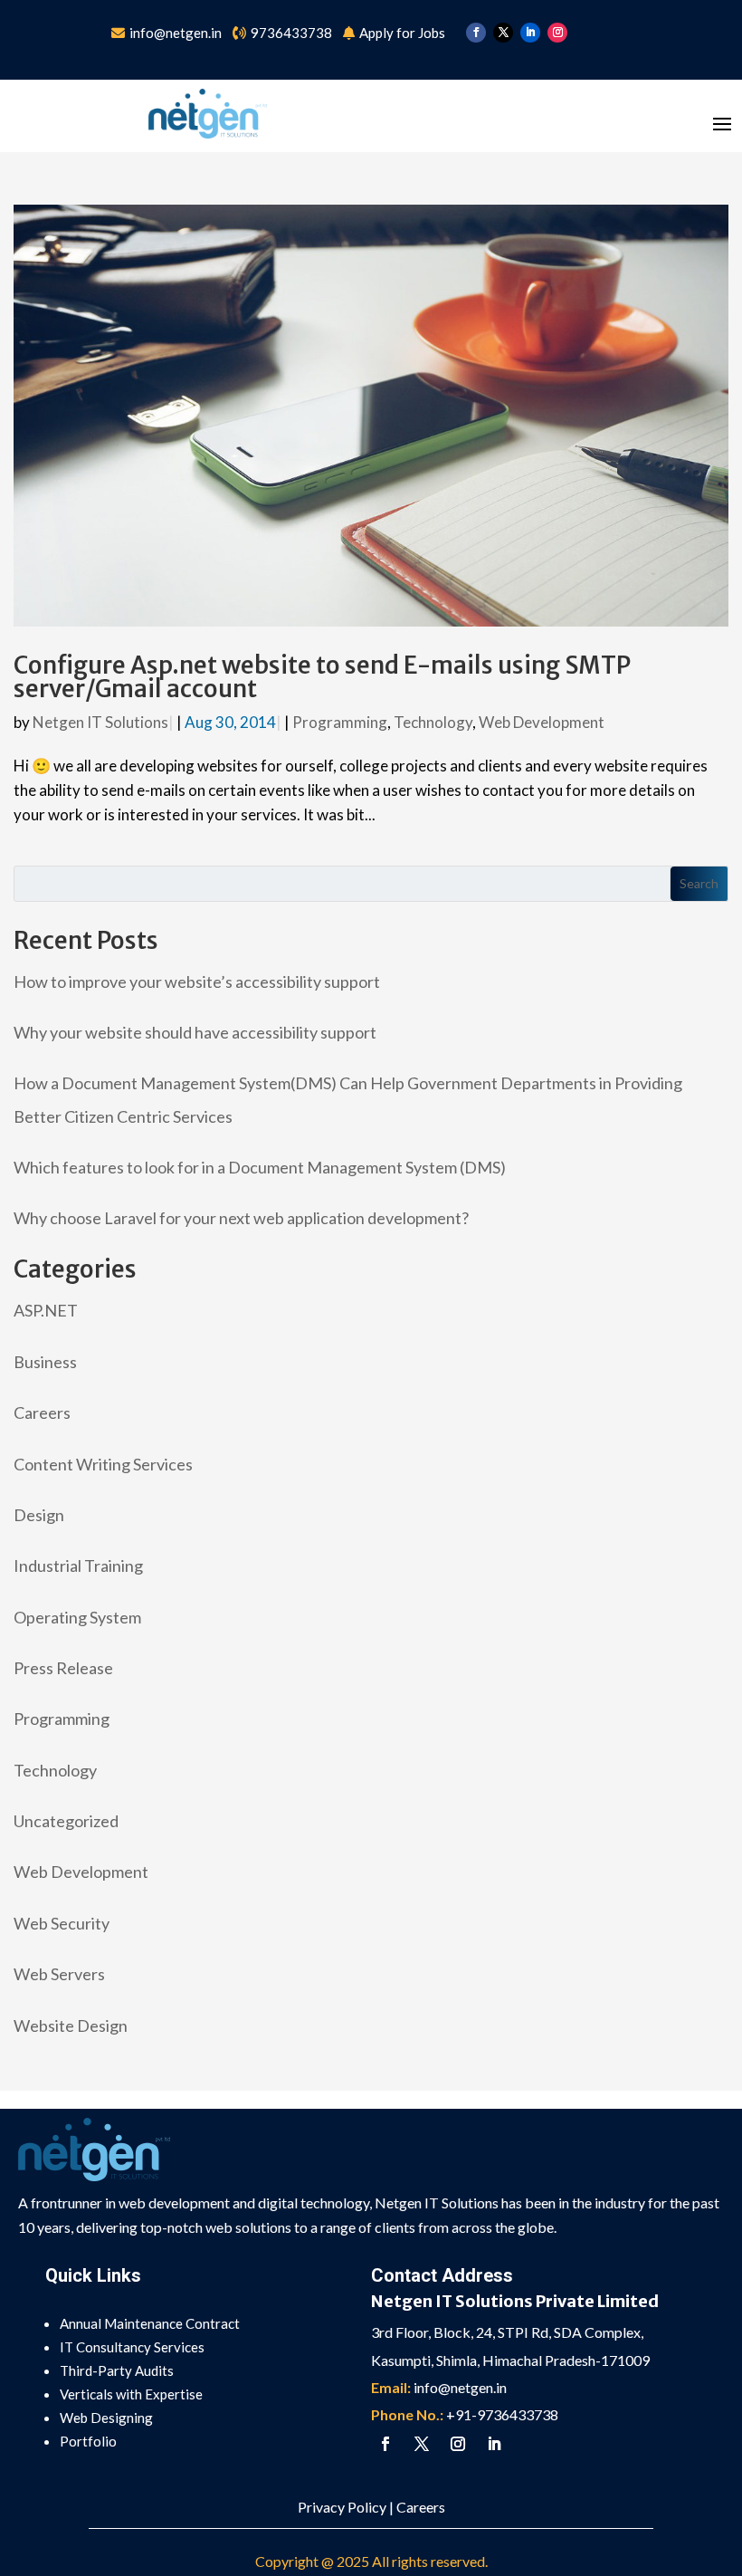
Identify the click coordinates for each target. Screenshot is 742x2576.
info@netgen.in (177, 33)
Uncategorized (66, 1821)
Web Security (62, 1923)
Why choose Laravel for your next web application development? (241, 1218)
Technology (433, 722)
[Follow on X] (503, 33)
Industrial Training (78, 1566)
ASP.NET (46, 1310)
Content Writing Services (103, 1464)
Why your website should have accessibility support (195, 1032)
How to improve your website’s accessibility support (197, 982)
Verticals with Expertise (131, 2394)
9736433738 (291, 33)
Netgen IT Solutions (100, 722)
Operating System (77, 1617)
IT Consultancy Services (132, 2347)
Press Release (63, 1668)
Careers (42, 1412)
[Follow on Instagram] (557, 33)
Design (39, 1515)
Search (699, 883)
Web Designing (106, 2418)
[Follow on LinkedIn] (530, 33)
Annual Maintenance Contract (150, 2323)
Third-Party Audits (117, 2370)
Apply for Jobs (402, 33)
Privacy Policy (342, 2507)
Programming (340, 722)
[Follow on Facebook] (476, 33)
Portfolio (88, 2441)
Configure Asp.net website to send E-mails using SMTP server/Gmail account (322, 677)
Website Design (71, 2025)
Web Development (542, 722)
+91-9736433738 (502, 2414)
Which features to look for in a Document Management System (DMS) (260, 1167)
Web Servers (59, 1974)
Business (45, 1362)
